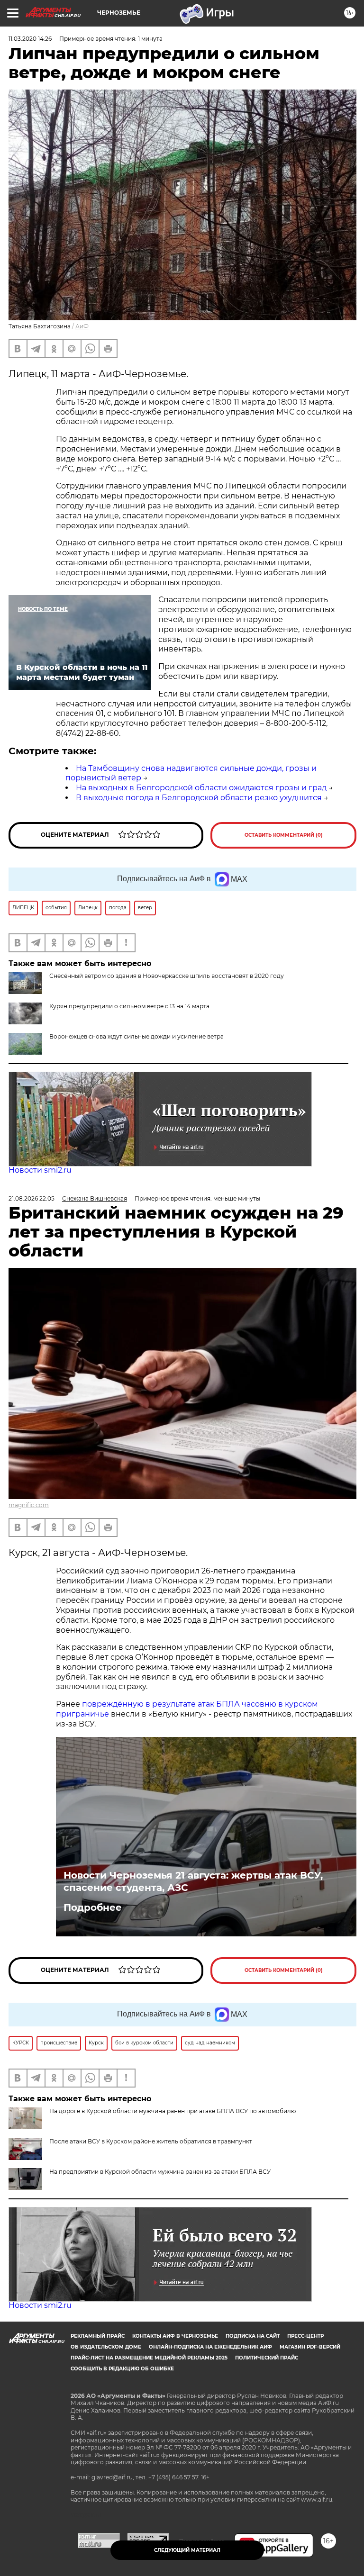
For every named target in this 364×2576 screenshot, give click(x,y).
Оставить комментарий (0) (284, 835)
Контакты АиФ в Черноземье (175, 2336)
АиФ (82, 326)
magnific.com (29, 1505)
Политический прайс (267, 2358)
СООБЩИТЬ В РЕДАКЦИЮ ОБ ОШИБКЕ (122, 2369)
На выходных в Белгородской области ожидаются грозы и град (201, 788)
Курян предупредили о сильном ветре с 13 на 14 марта (129, 1006)
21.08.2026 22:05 (32, 1198)
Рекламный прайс (98, 2336)
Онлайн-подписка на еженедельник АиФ (210, 2347)
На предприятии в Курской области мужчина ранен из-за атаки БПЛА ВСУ (160, 2172)
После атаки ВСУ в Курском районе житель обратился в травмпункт (151, 2141)
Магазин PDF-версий (310, 2347)
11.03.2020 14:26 (30, 39)
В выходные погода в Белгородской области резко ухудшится (199, 798)
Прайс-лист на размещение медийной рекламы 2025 (149, 2358)
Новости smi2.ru (40, 1170)
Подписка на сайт (253, 2336)
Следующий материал (187, 2550)
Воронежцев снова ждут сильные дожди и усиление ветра (136, 1036)
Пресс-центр (305, 2336)
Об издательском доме (106, 2347)
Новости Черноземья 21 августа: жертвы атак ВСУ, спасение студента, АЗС (193, 1881)
